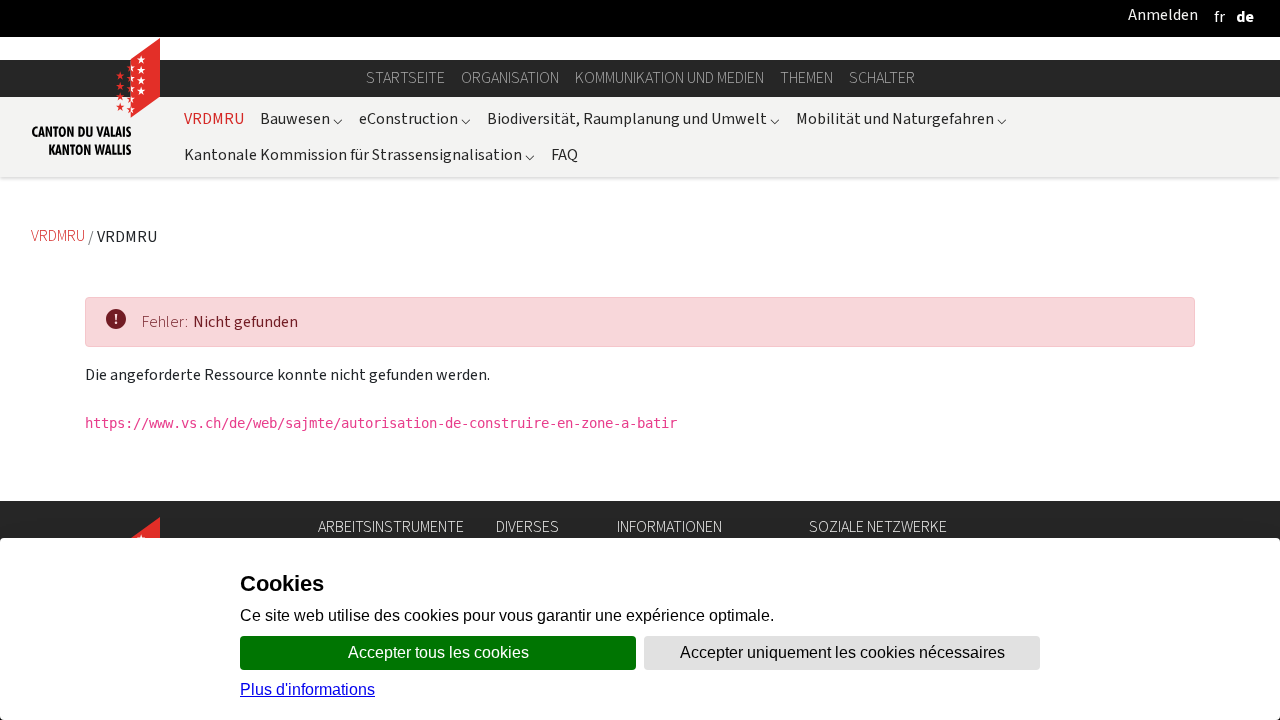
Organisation (510, 77)
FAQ (564, 154)
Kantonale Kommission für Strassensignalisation (359, 154)
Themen (806, 77)
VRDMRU (214, 118)
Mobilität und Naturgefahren (901, 118)
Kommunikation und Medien (669, 77)
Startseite (405, 77)
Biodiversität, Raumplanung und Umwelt (633, 118)
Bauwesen (301, 118)
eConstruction (415, 118)
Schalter (882, 77)
